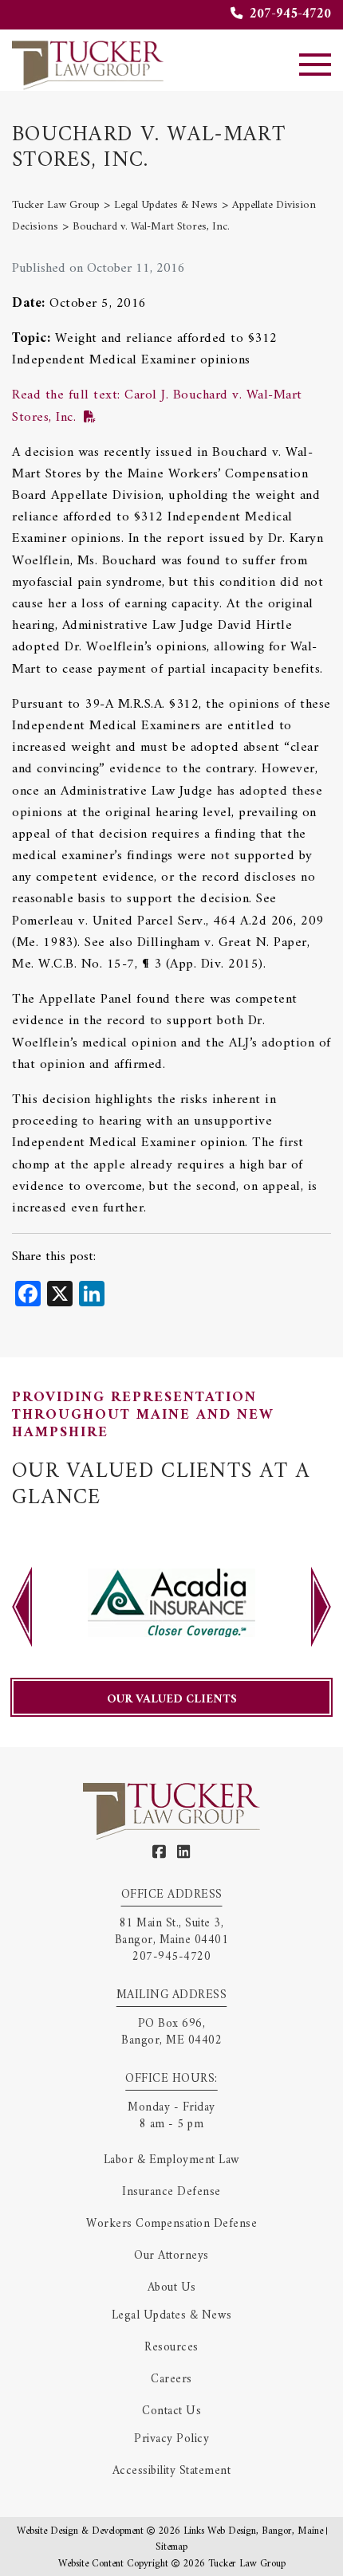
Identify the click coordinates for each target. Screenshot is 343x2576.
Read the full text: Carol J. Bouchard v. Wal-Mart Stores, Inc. (157, 406)
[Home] (88, 64)
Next (321, 1607)
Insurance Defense (171, 2192)
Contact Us (171, 2411)
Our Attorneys (171, 2256)
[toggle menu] (315, 65)
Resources (171, 2348)
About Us (172, 2288)
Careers (171, 2380)
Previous (22, 1607)
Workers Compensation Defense (171, 2224)
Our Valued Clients (172, 1700)
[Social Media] (160, 1853)
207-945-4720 (288, 14)
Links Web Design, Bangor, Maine (255, 2531)
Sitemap (171, 2547)
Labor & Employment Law (172, 2160)
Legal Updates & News (172, 2316)
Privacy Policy (171, 2439)
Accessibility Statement (172, 2471)
